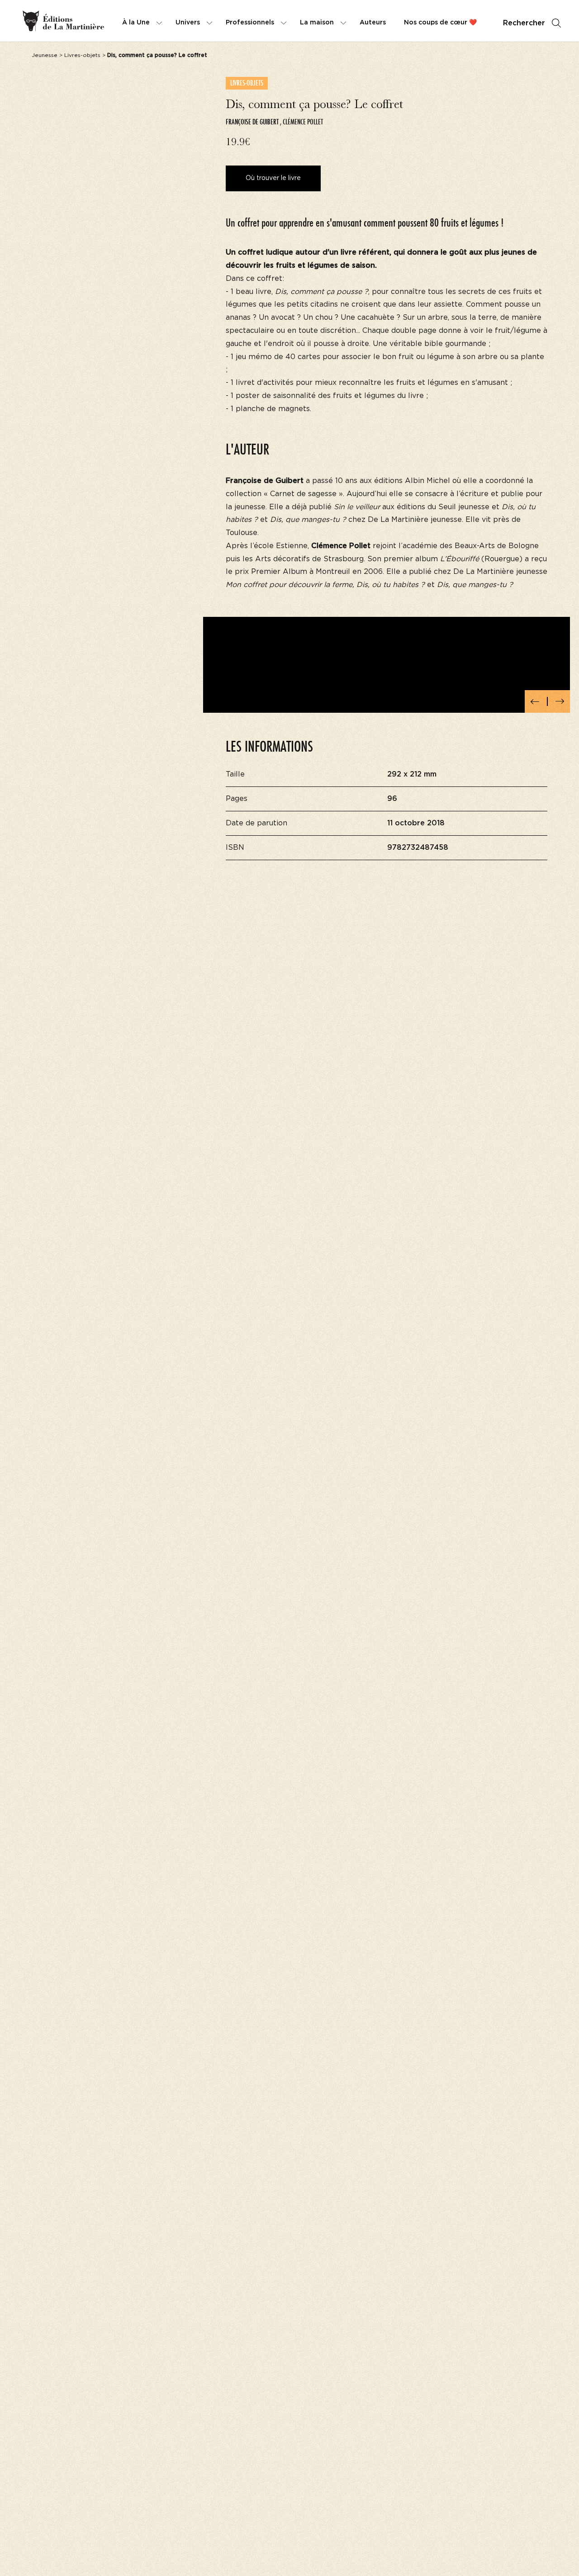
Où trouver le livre (273, 178)
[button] (535, 701)
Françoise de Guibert (252, 122)
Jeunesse (45, 55)
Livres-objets (82, 55)
